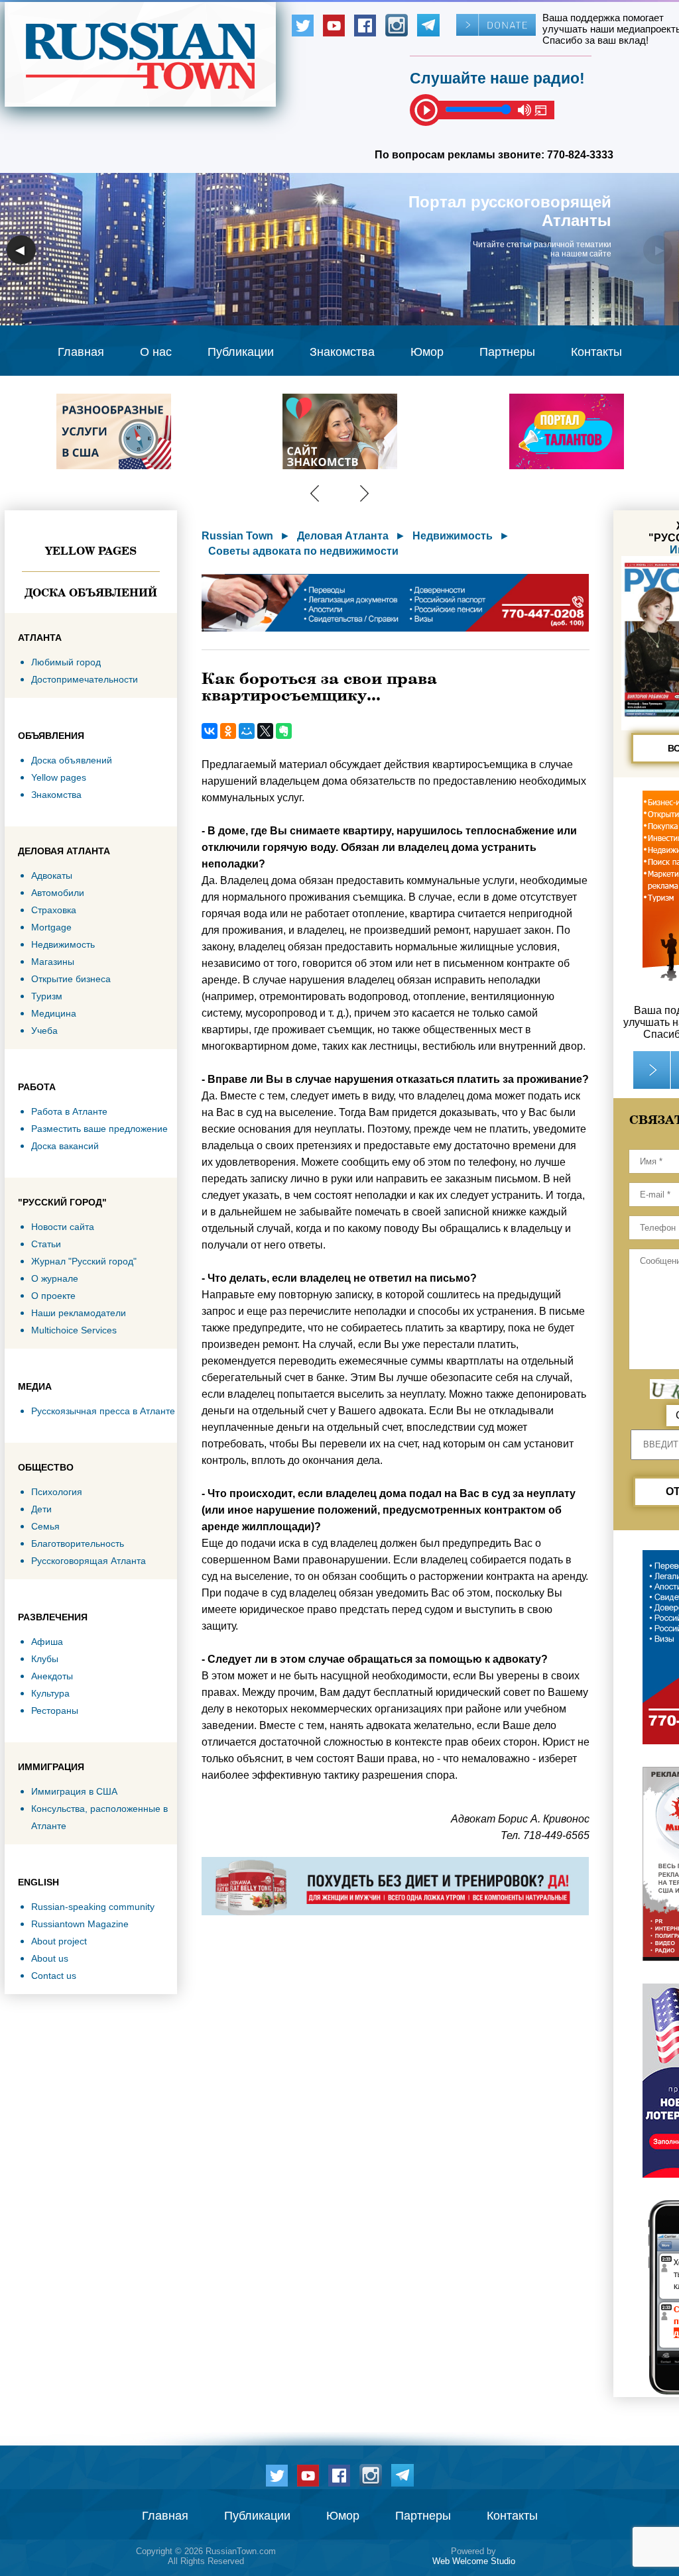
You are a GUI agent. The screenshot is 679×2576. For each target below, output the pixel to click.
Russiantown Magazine (80, 1924)
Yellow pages (91, 551)
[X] (265, 731)
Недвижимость (63, 944)
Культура (50, 1693)
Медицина (54, 1013)
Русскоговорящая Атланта (89, 1561)
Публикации (241, 352)
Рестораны (55, 1710)
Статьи (46, 1244)
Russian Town (237, 536)
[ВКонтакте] (210, 731)
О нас (156, 352)
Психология (57, 1492)
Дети (41, 1509)
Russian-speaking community (93, 1907)
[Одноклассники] (228, 731)
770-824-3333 (580, 155)
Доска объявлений (91, 592)
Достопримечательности (85, 679)
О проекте (53, 1296)
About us (50, 1958)
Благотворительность (78, 1543)
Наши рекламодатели (79, 1313)
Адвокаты (52, 875)
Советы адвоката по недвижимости (303, 551)
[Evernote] (284, 731)
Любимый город (66, 662)
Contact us (54, 1976)
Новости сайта (63, 1227)
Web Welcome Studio (474, 2561)
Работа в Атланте (69, 1111)
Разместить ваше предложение (99, 1129)
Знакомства (342, 352)
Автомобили (58, 893)
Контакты (596, 352)
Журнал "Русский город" (84, 1261)
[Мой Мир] (247, 731)
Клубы (45, 1659)
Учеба (44, 1031)
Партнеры (507, 352)
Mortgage (51, 927)
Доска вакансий (65, 1146)
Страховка (54, 910)
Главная (81, 352)
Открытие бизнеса (71, 979)
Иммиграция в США (74, 1791)
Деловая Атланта (343, 536)
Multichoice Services (74, 1330)
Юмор (427, 352)
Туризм (47, 996)
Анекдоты (52, 1676)
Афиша (47, 1642)
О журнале (55, 1278)
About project (59, 1941)
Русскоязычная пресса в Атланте (103, 1411)
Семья (45, 1526)
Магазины (53, 962)
